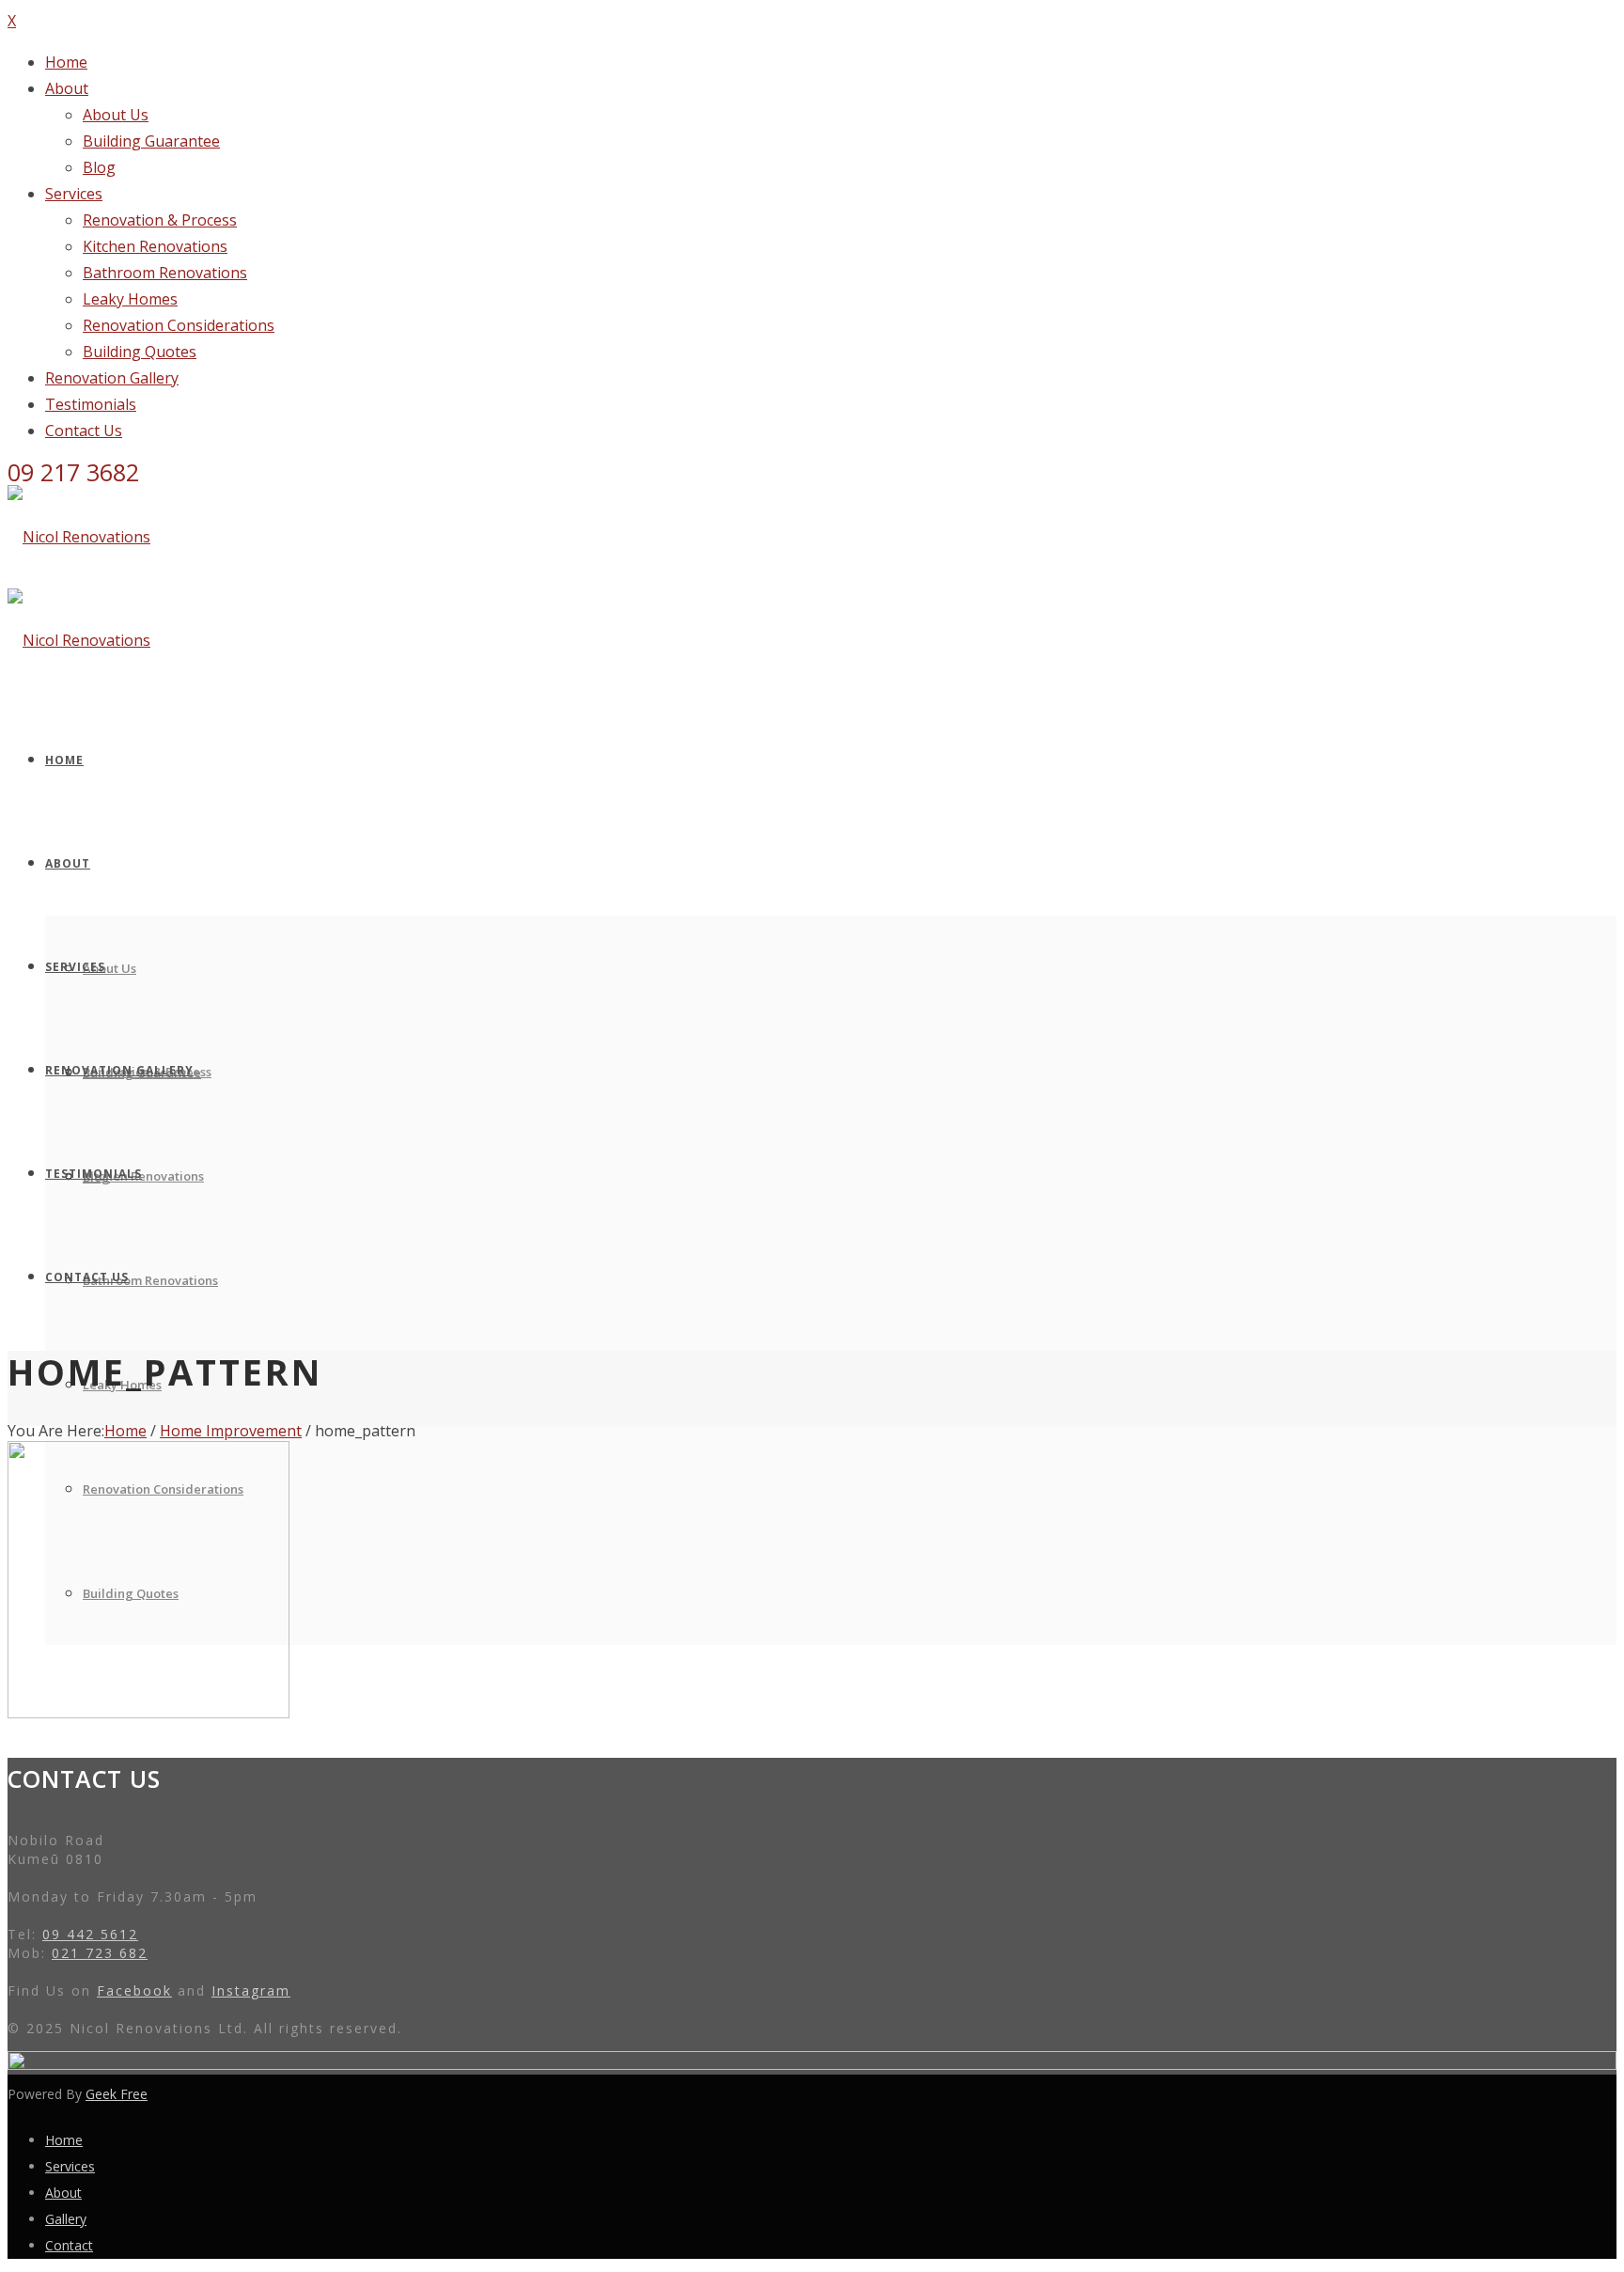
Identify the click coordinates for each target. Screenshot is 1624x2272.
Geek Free (117, 2094)
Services (74, 194)
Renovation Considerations (179, 325)
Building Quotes (140, 352)
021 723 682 (100, 1953)
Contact (69, 2245)
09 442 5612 (90, 1934)
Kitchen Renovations (155, 246)
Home (66, 62)
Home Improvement (231, 1431)
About (67, 88)
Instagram (251, 1990)
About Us (116, 115)
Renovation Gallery (112, 378)
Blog (99, 167)
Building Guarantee (151, 141)
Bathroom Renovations (165, 273)
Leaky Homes (130, 299)
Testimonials (91, 404)
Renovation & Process (160, 220)
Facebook (134, 1990)
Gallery (66, 2219)
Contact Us (84, 431)
